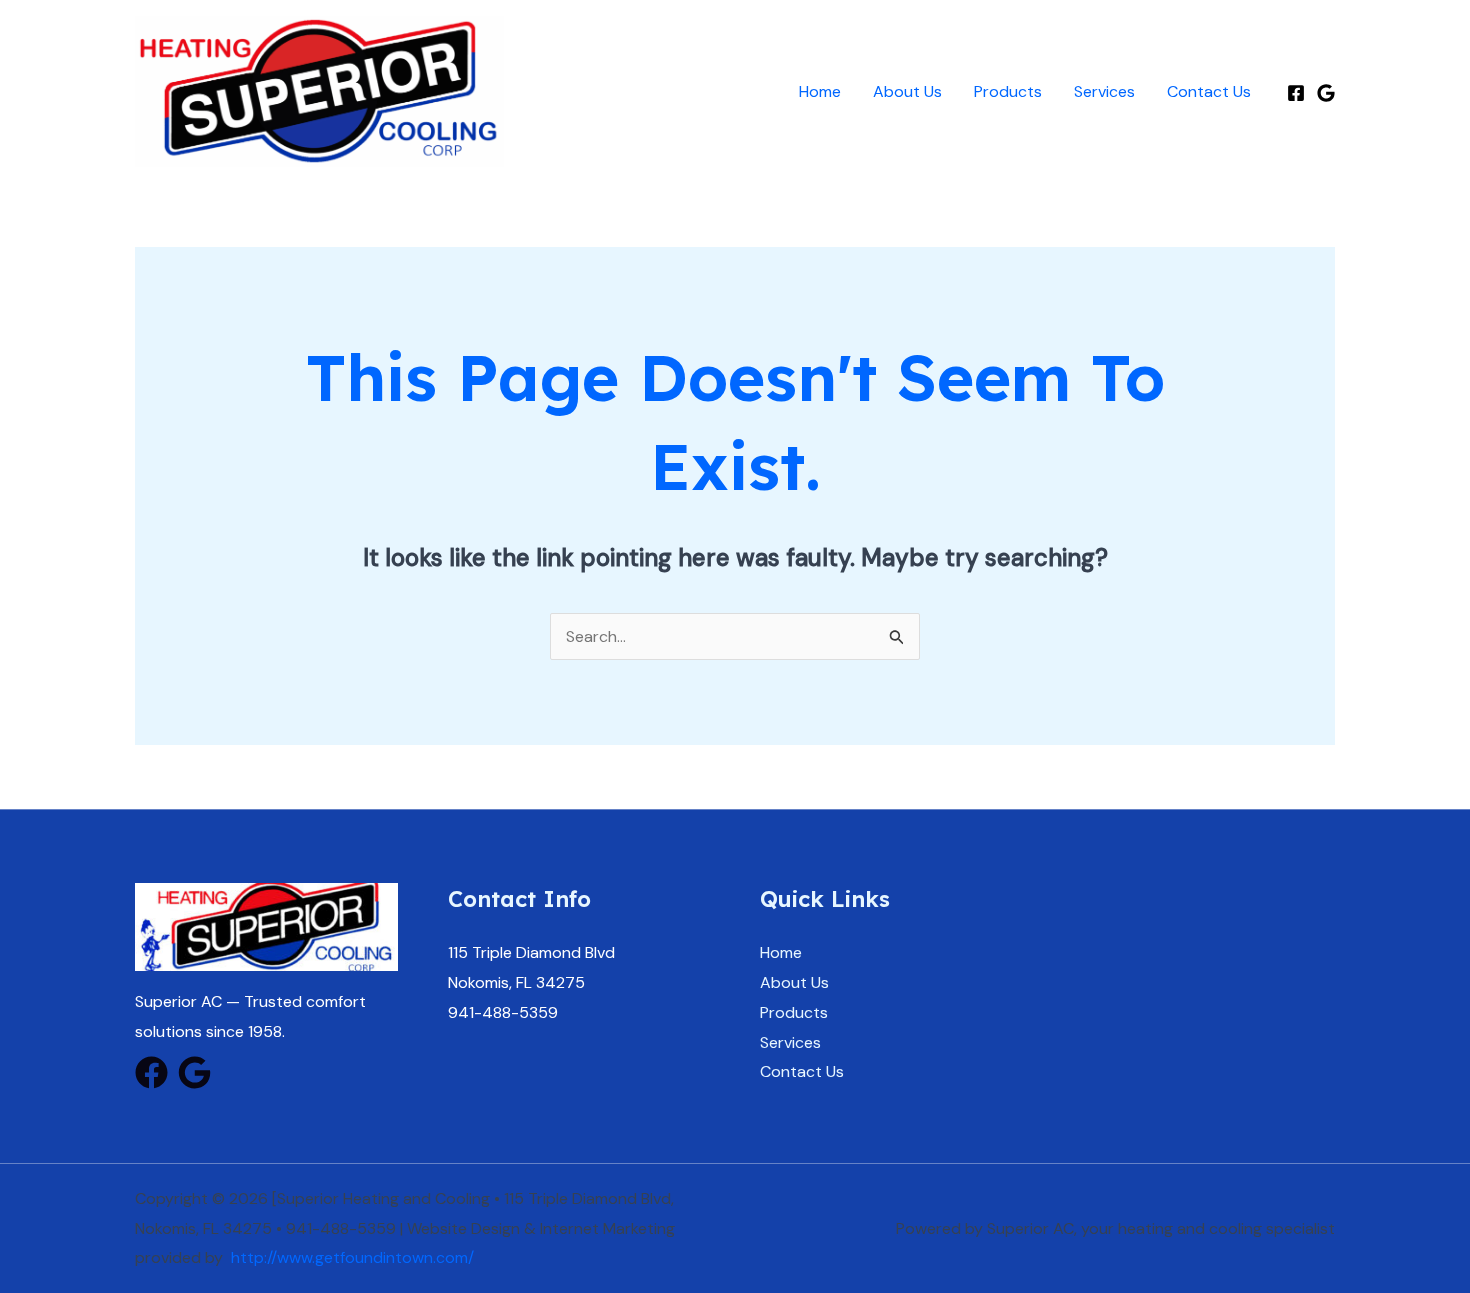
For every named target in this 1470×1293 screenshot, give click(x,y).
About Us (907, 91)
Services (1104, 91)
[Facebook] (1296, 93)
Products (1008, 91)
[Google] (1326, 93)
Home (820, 91)
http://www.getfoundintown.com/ (352, 1257)
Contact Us (1209, 91)
